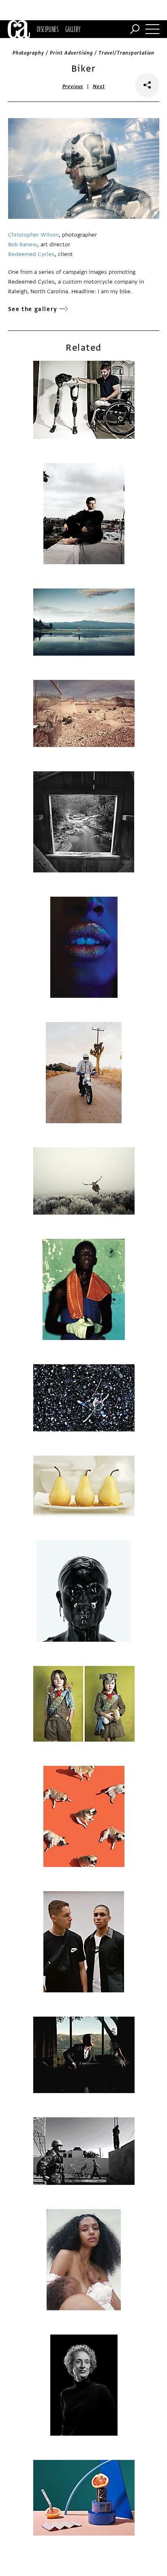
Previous (73, 87)
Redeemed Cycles (31, 254)
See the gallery (33, 309)
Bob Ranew (23, 244)
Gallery (73, 29)
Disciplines (48, 29)
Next (99, 87)
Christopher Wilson (33, 235)
